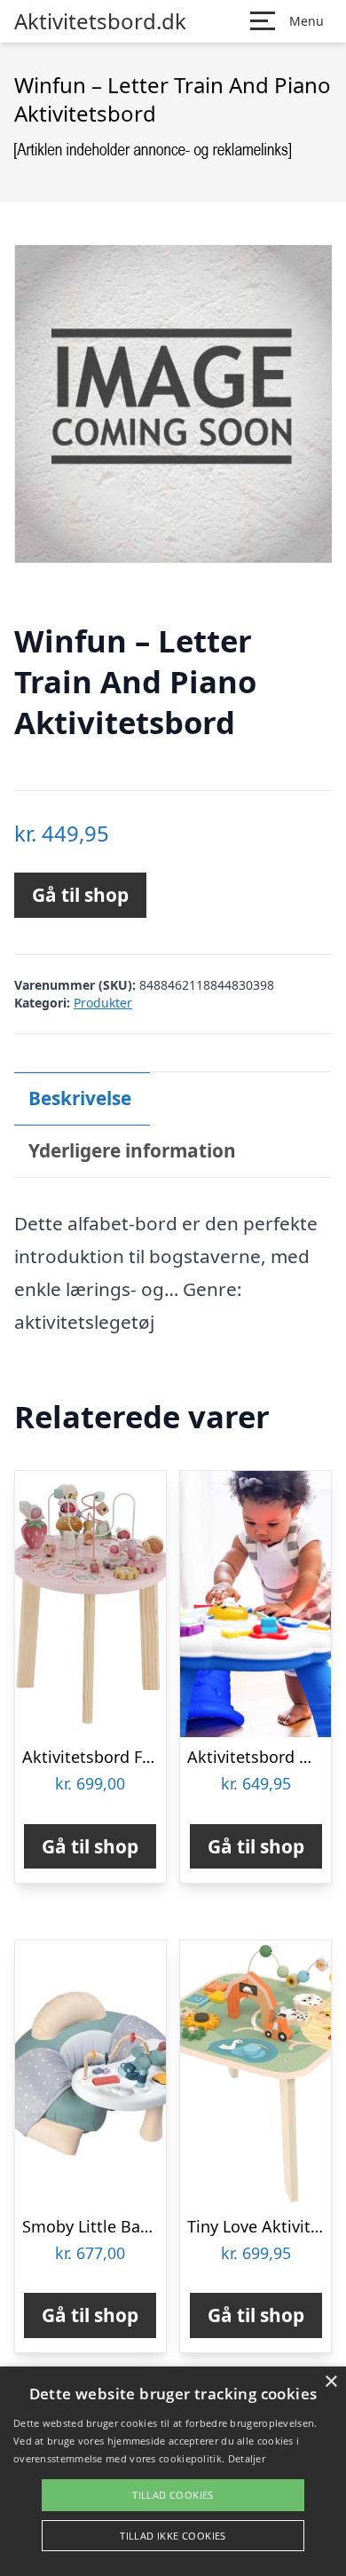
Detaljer (247, 2458)
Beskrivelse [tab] (80, 1098)
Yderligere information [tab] (132, 1150)
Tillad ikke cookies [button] (173, 2536)
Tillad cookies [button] (173, 2495)
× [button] (330, 2382)
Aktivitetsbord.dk (100, 21)
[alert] (173, 2471)
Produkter (103, 1003)
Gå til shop (80, 895)
